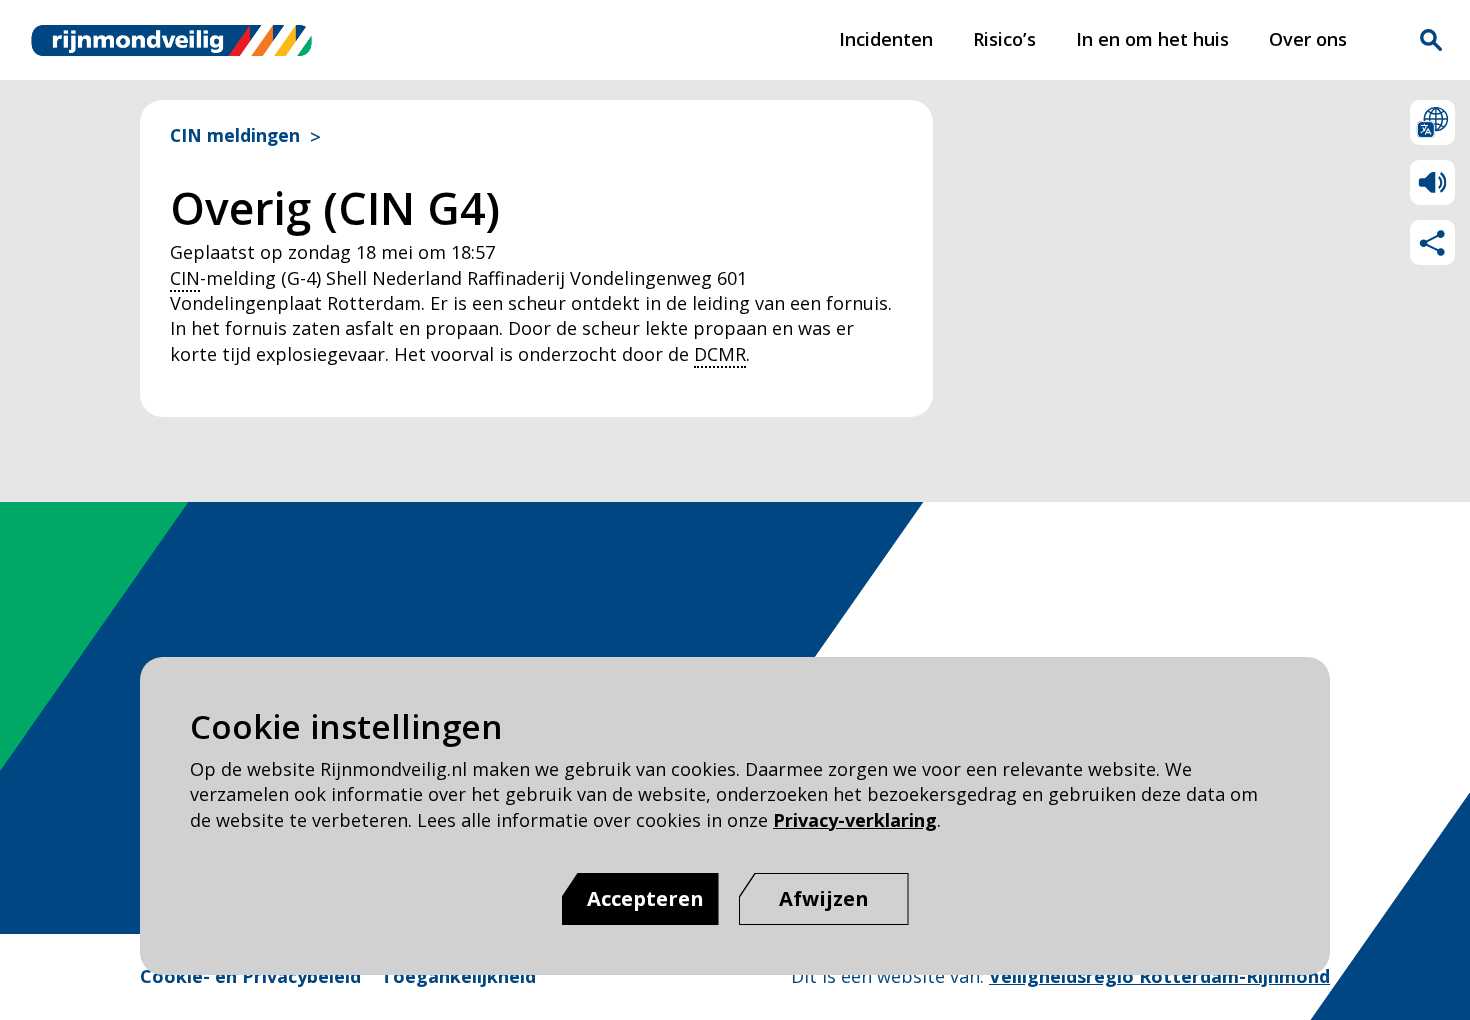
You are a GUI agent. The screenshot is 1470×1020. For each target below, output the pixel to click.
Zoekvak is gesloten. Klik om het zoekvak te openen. (1431, 40)
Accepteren (645, 898)
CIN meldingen (235, 135)
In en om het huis (1152, 39)
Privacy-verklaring (855, 820)
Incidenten (886, 39)
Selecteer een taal (1432, 122)
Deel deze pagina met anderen (1432, 242)
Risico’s (1004, 39)
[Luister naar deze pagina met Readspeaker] (1432, 182)
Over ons (1308, 39)
